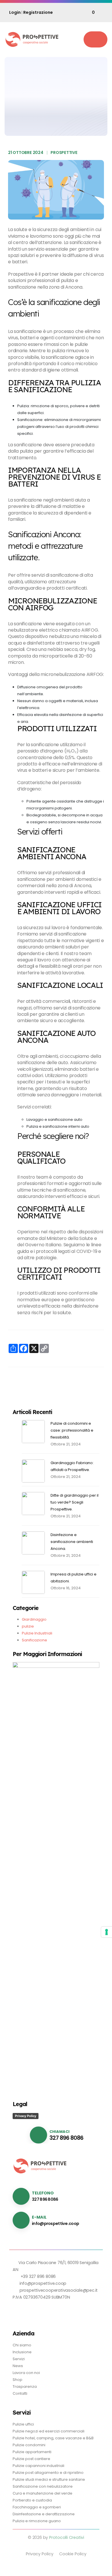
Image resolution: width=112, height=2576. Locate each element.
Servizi (19, 2359)
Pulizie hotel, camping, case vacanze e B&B (53, 2438)
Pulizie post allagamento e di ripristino (48, 2473)
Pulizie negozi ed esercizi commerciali (49, 2431)
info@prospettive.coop (55, 2223)
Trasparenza (25, 2387)
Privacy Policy (26, 2116)
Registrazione (38, 12)
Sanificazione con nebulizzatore (43, 2486)
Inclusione (22, 2352)
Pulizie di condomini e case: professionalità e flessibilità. (72, 1430)
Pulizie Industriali (37, 1633)
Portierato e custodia (32, 2500)
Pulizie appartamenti (32, 2452)
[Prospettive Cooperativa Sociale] (32, 39)
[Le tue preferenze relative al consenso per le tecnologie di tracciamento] (107, 1932)
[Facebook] (28, 2311)
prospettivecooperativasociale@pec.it (59, 2290)
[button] (95, 39)
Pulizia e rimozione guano (37, 2521)
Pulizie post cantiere (31, 2459)
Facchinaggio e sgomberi (37, 2507)
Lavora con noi (26, 2373)
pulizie (28, 1626)
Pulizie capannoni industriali (38, 2466)
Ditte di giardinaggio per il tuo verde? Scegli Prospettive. (75, 1502)
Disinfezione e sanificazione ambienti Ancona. (72, 1542)
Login (15, 12)
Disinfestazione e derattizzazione (44, 2514)
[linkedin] (17, 2311)
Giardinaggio (34, 1619)
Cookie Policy (73, 2554)
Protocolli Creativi (67, 2537)
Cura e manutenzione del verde (43, 2493)
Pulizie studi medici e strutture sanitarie (49, 2479)
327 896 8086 (66, 2138)
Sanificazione (63, 72)
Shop (18, 2380)
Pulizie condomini (29, 2445)
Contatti (20, 2393)
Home (18, 116)
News (33, 116)
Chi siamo (22, 2345)
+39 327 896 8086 (38, 2276)
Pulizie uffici (23, 2424)
